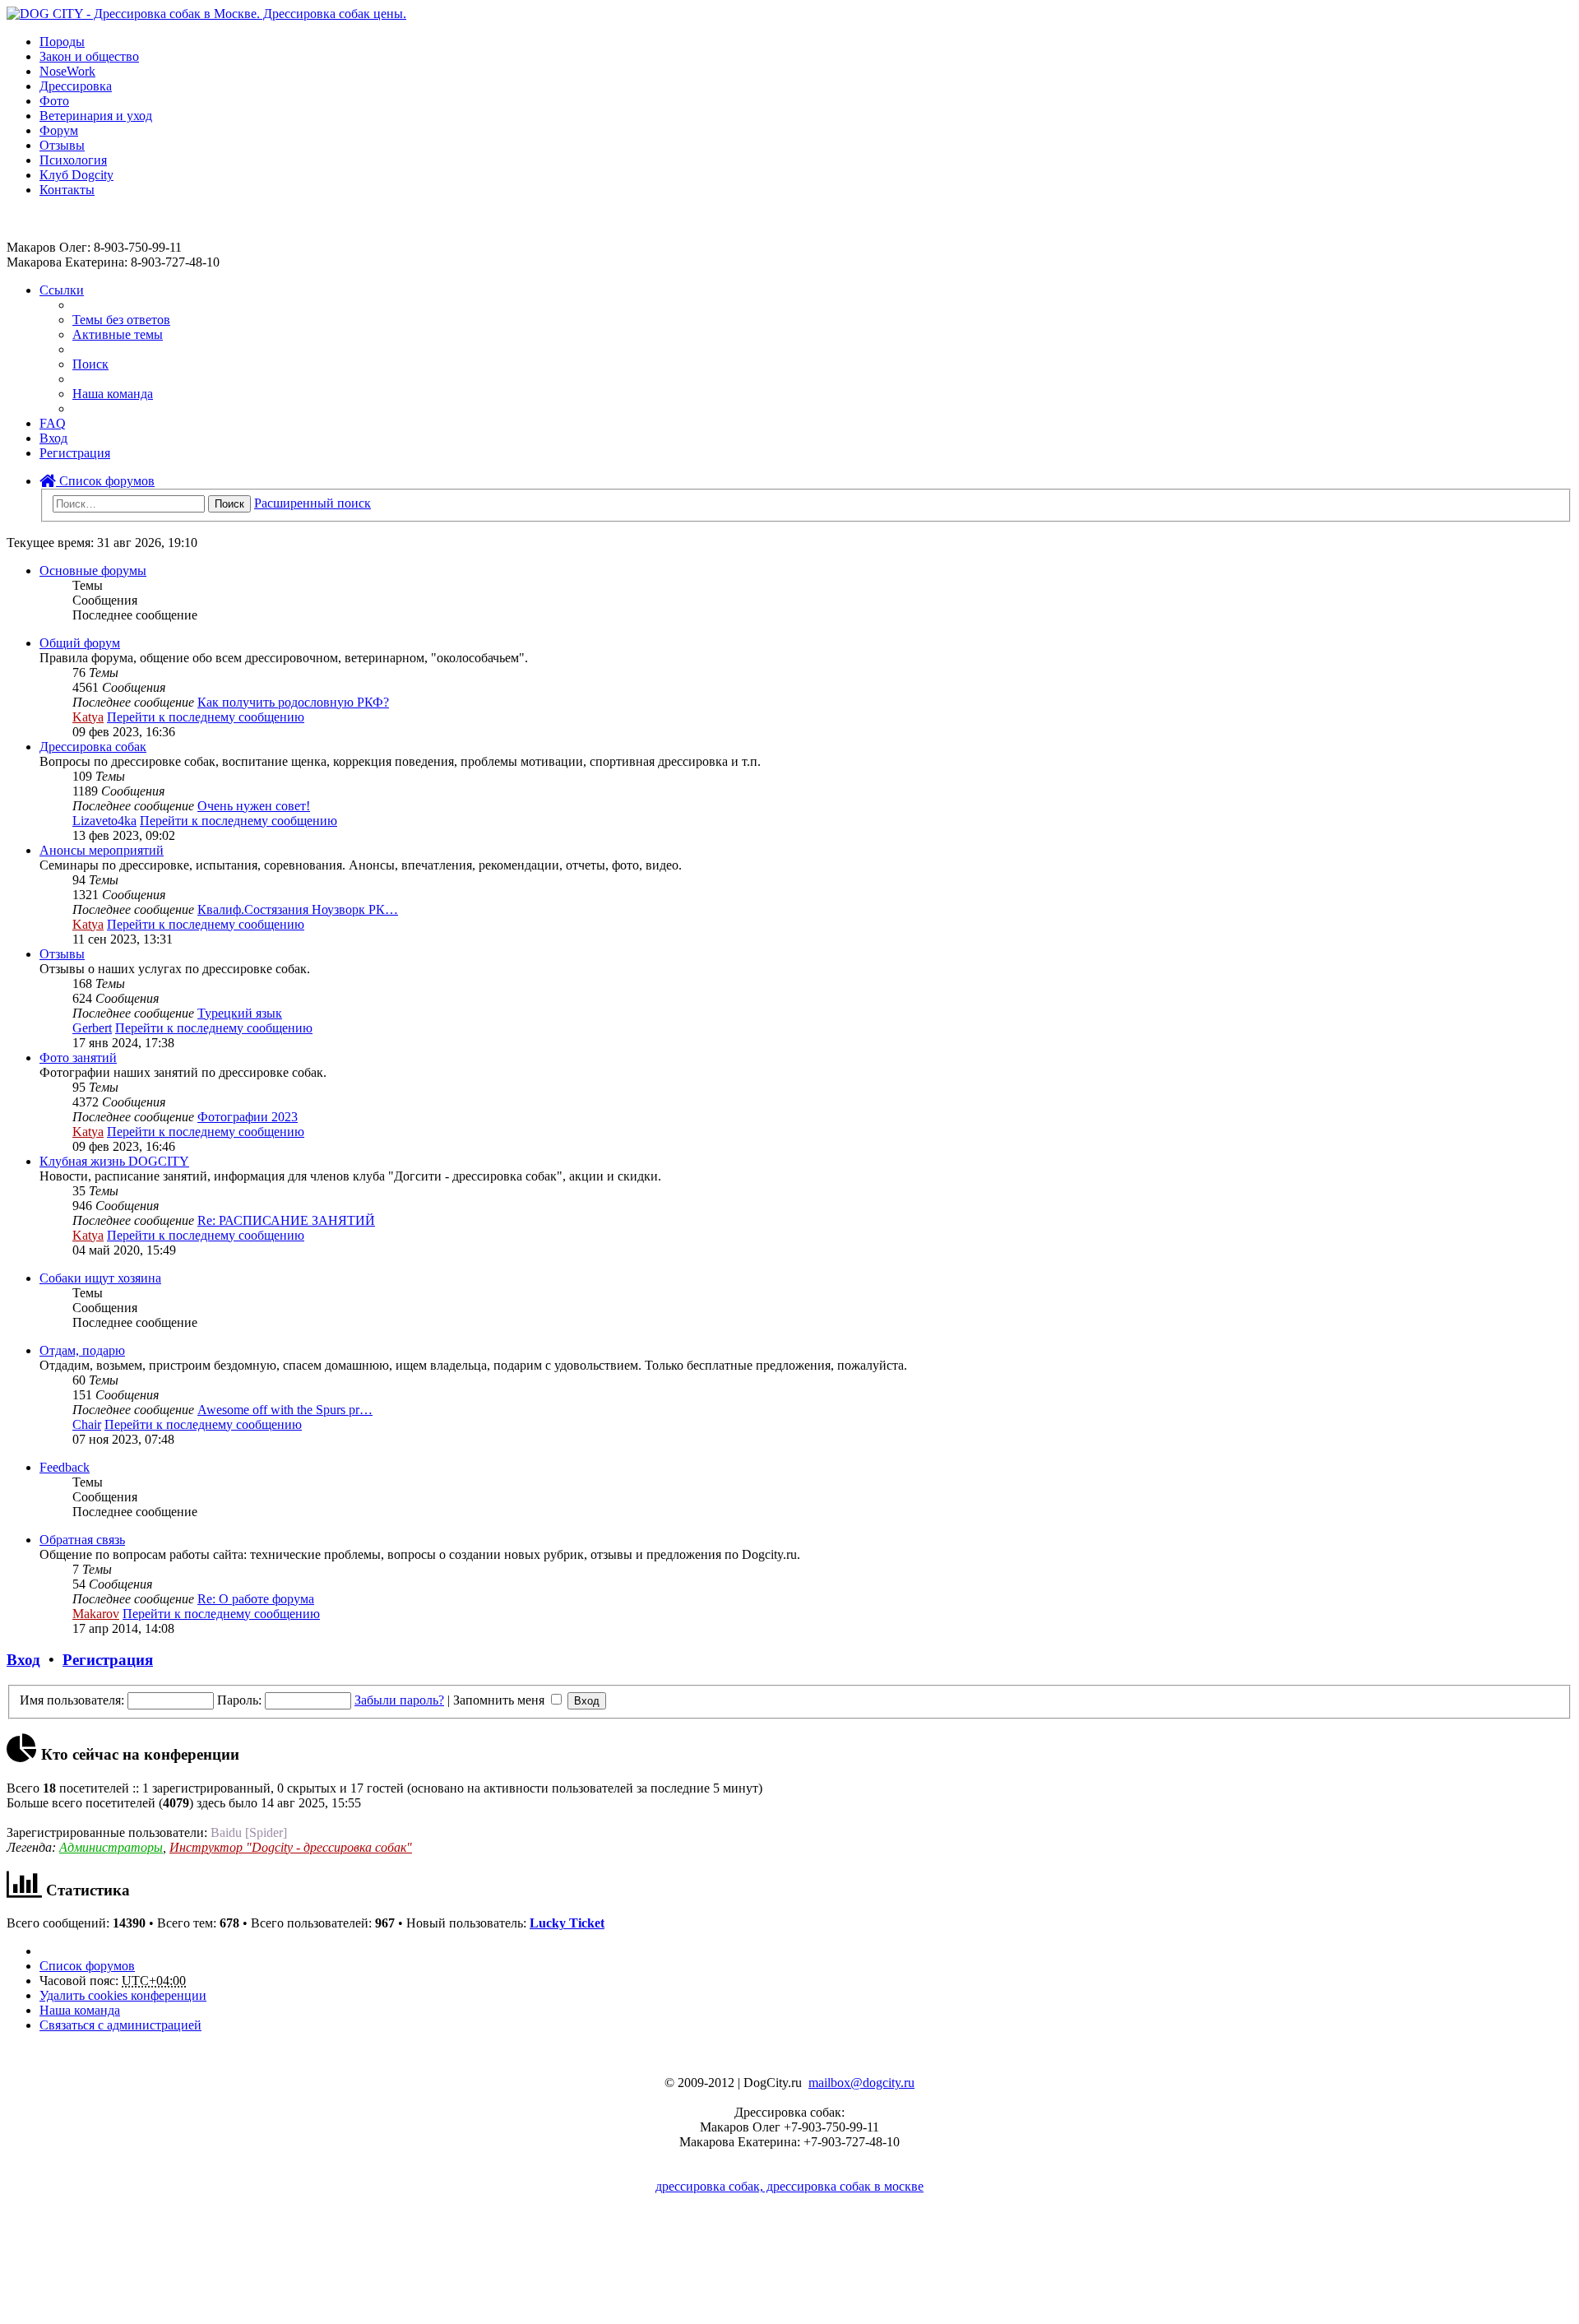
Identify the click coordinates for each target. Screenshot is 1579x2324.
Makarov (96, 1614)
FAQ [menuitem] (53, 423)
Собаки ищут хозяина (100, 1278)
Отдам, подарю (82, 1350)
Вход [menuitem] (53, 438)
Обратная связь (82, 1540)
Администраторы (111, 1847)
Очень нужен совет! (254, 806)
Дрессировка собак (93, 747)
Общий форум (80, 643)
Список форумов (105, 481)
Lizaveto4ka (104, 821)
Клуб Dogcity (76, 175)
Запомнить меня (500, 1700)
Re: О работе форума (256, 1599)
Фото (54, 101)
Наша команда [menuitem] (113, 394)
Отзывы (62, 145)
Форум (59, 130)
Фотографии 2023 (248, 1117)
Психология (73, 160)
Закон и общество (89, 56)
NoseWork (67, 71)
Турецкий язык (240, 1013)
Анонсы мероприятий (102, 850)
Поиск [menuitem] (90, 364)
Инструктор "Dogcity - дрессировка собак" (291, 1847)
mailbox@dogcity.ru (861, 2083)
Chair (87, 1424)
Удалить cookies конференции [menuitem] (123, 1995)
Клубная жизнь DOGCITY (114, 1161)
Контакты (67, 190)
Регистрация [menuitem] (75, 453)
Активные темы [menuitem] (118, 334)
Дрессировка (76, 86)
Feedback (65, 1467)
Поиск (229, 504)
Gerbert (92, 1028)
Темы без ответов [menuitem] (121, 320)
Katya (88, 717)
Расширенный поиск (313, 503)
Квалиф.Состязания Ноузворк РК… (298, 909)
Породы (62, 42)
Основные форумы (93, 571)
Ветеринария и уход (96, 116)
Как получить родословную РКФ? (293, 702)
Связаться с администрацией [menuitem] (120, 2025)
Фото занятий (78, 1058)
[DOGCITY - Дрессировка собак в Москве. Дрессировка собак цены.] (206, 14)
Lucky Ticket (567, 1923)
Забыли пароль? (399, 1700)
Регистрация (108, 1660)
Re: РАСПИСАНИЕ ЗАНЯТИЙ (286, 1220)
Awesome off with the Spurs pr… (285, 1410)
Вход (23, 1660)
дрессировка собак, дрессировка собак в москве (789, 2186)
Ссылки (62, 290)
